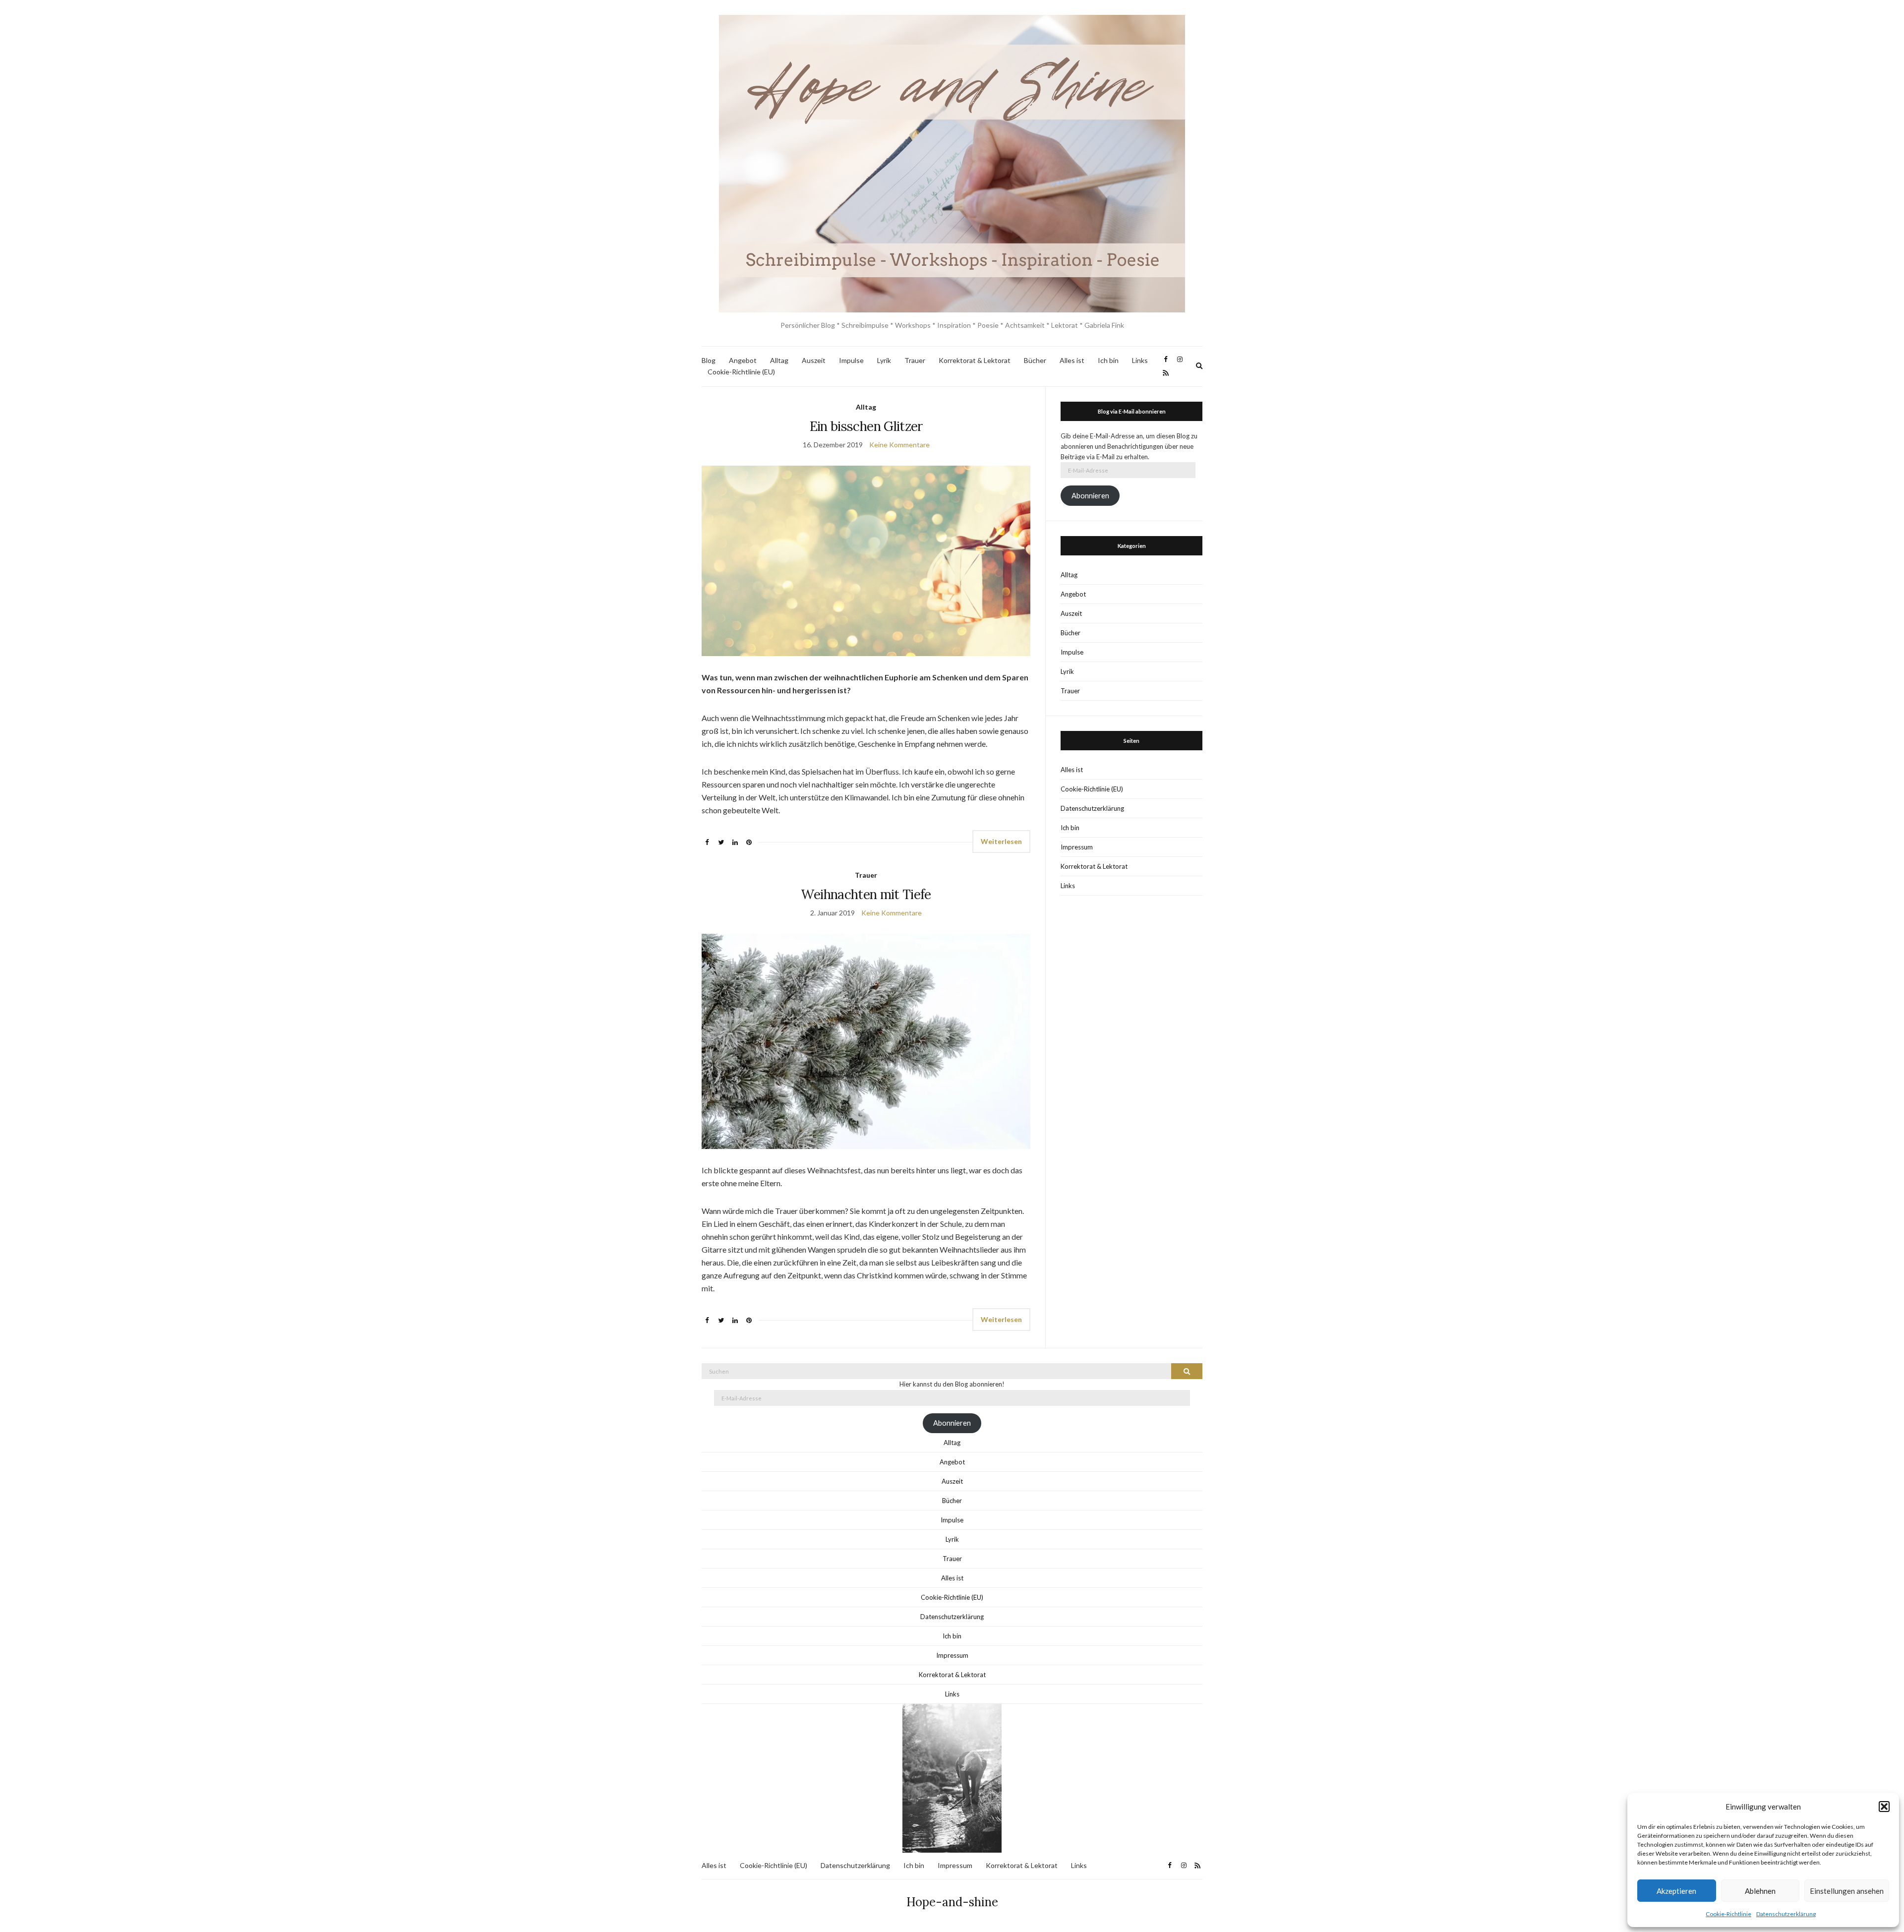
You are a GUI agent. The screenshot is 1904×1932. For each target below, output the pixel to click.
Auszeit (814, 360)
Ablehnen (1760, 1891)
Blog (709, 360)
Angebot (743, 360)
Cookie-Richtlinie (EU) (741, 372)
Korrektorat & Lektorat (975, 360)
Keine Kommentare (899, 445)
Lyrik (884, 360)
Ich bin (1108, 360)
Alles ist (1072, 360)
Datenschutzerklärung (1786, 1914)
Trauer (915, 360)
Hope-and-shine (952, 1902)
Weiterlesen (1001, 841)
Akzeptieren (1676, 1891)
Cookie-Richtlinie (1728, 1914)
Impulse (851, 360)
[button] (1884, 1807)
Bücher (1035, 360)
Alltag (779, 360)
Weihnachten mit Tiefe (866, 894)
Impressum (1077, 847)
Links (1140, 360)
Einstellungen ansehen (1847, 1891)
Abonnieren (1090, 496)
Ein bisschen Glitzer (866, 426)
